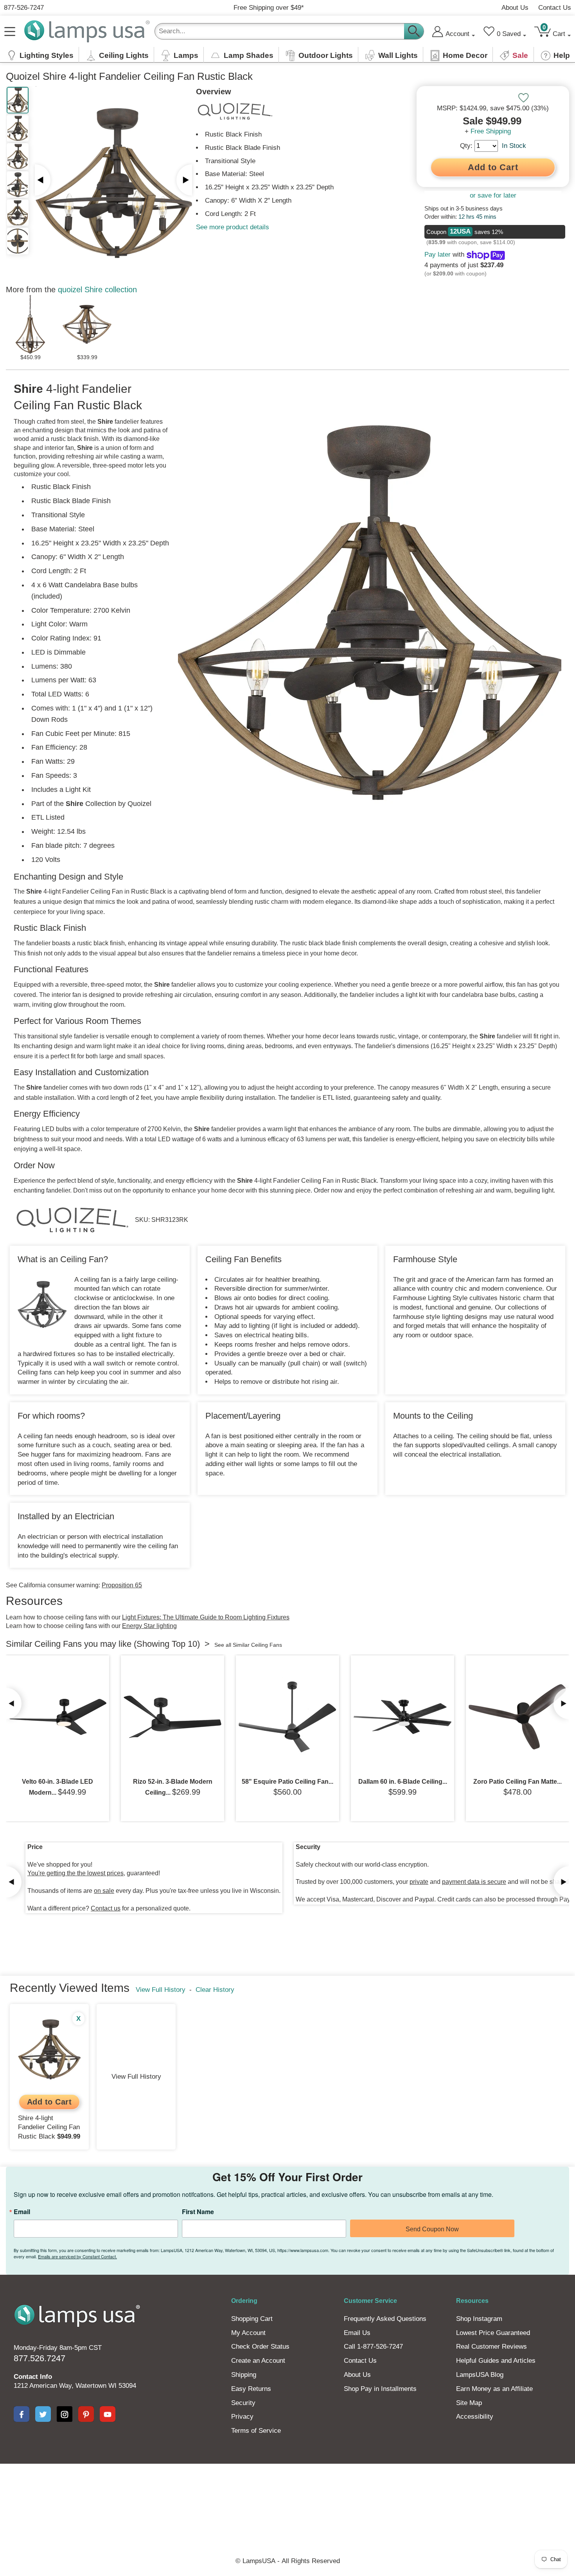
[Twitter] (43, 2414)
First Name (198, 2212)
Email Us (357, 2333)
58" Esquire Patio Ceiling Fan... (287, 1782)
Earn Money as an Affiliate (494, 2389)
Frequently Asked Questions (385, 2319)
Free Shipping (491, 131)
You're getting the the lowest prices (75, 1873)
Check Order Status (260, 2347)
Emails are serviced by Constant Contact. (77, 2256)
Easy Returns (251, 2389)
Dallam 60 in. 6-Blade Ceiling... (403, 1782)
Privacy (242, 2417)
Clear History (215, 1990)
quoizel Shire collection (97, 290)
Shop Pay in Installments (380, 2389)
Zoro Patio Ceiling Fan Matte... (517, 1782)
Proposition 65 (122, 1585)
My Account (248, 2333)
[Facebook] (22, 2414)
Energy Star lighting (149, 1626)
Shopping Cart (252, 2319)
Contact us (106, 1908)
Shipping (244, 2375)
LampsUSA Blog (480, 2375)
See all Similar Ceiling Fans (248, 1645)
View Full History (161, 1990)
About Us (515, 8)
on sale (104, 1891)
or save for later (493, 195)
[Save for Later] (523, 98)
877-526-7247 (24, 8)
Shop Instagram (479, 2319)
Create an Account (258, 2361)
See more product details (233, 227)
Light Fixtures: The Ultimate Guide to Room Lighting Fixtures (206, 1617)
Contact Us (555, 8)
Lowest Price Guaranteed (493, 2333)
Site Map (469, 2403)
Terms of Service (256, 2431)
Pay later (438, 255)
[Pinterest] (86, 2414)
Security (243, 2403)
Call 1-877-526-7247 (373, 2347)
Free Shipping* (269, 8)
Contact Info (33, 2377)
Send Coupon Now (432, 2229)
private (419, 1882)
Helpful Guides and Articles (496, 2361)
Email (22, 2212)
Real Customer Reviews (491, 2347)
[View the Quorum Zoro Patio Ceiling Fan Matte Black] (517, 1717)
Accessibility (475, 2417)
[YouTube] (108, 2414)
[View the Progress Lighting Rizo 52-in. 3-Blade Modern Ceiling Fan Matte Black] (172, 1717)
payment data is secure (474, 1882)
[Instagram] (65, 2414)
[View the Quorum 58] (287, 1717)
